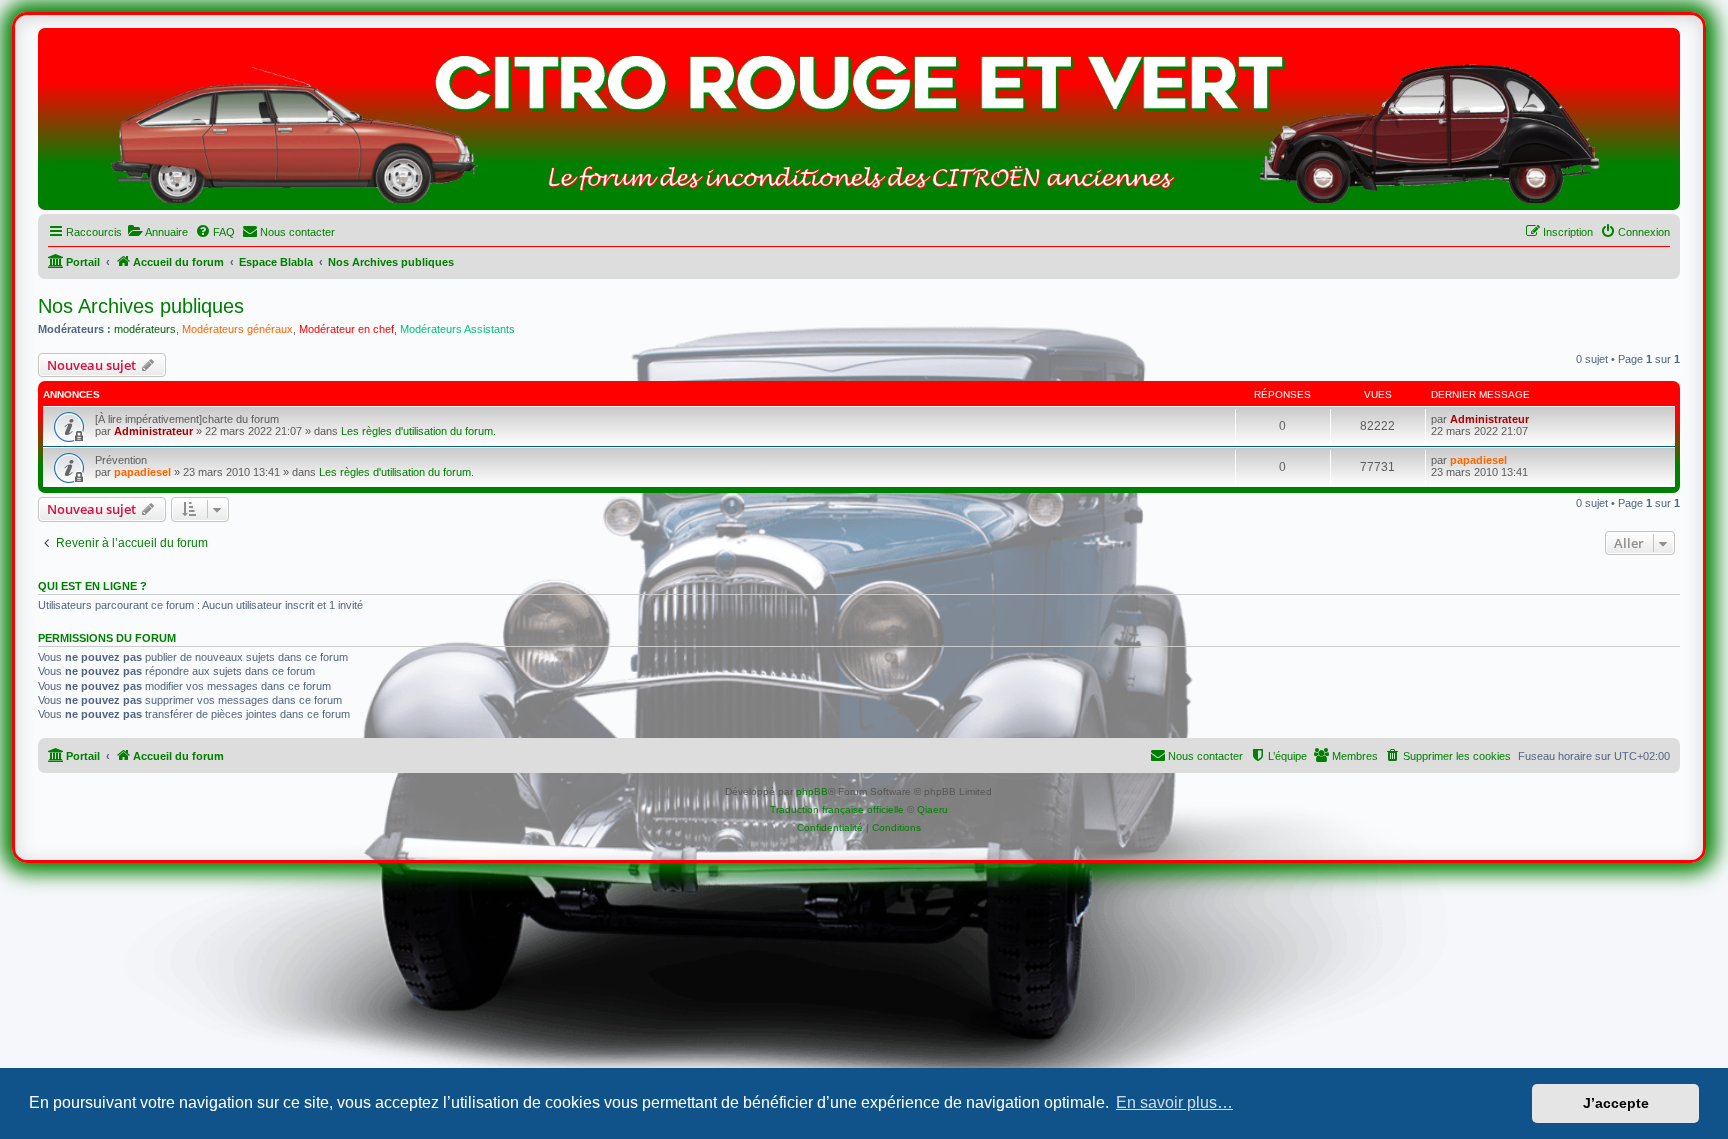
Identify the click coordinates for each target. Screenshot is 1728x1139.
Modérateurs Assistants (457, 329)
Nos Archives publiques (141, 306)
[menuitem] (157, 232)
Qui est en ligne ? (92, 586)
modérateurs (145, 329)
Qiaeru (932, 809)
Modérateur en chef (346, 329)
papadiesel (142, 472)
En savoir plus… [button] (1174, 1102)
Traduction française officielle (837, 809)
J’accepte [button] (1616, 1103)
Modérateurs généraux (237, 329)
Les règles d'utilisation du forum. (418, 431)
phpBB (812, 791)
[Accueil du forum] (859, 124)
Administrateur (153, 431)
